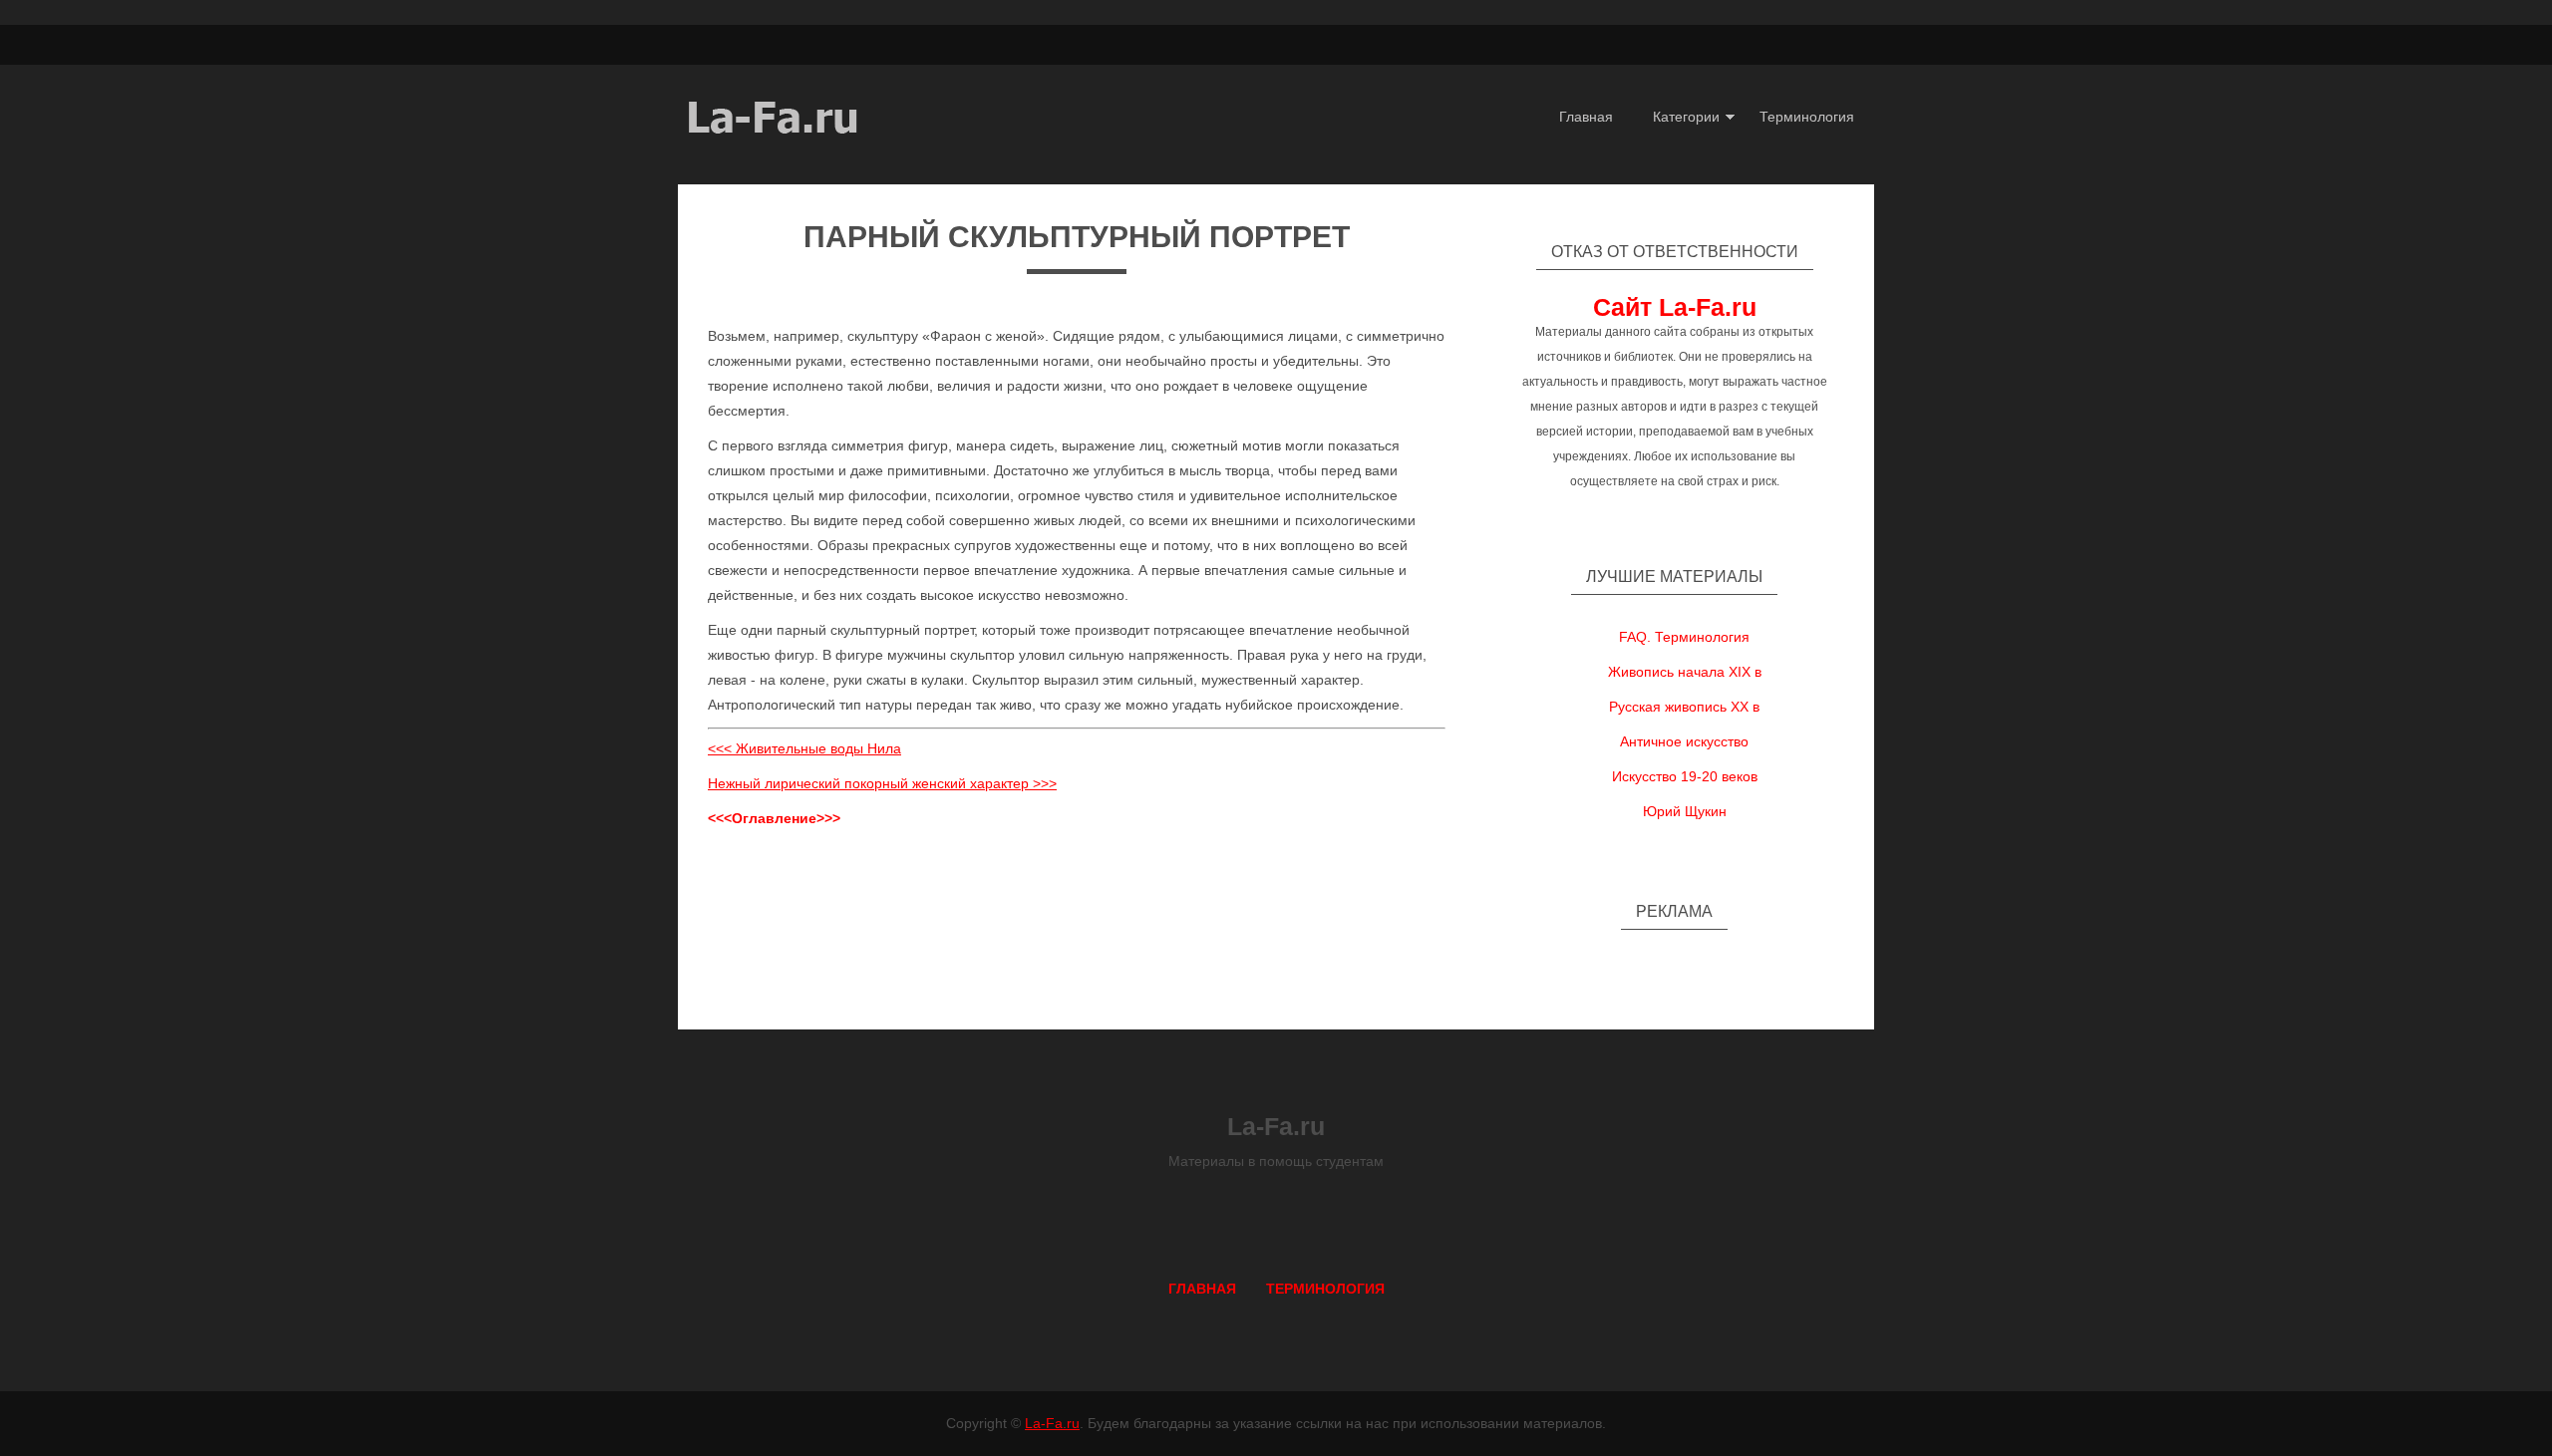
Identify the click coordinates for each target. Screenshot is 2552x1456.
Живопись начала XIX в (1685, 672)
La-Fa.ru (1052, 1423)
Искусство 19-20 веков (1685, 776)
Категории (1686, 117)
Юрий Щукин (1685, 811)
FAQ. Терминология (1684, 637)
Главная (1586, 117)
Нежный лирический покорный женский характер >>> (882, 783)
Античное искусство (1684, 741)
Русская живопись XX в (1684, 707)
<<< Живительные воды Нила (804, 748)
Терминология (1807, 117)
